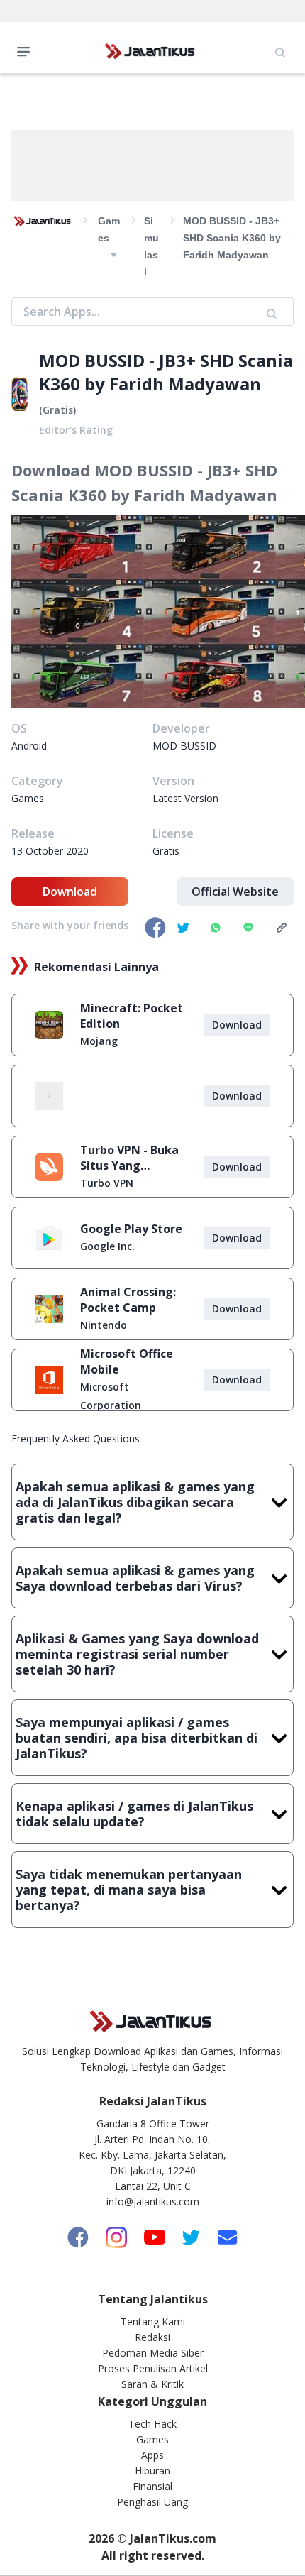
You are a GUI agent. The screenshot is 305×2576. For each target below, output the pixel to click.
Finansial (152, 2486)
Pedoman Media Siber (153, 2353)
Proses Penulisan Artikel (153, 2368)
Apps (152, 2455)
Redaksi (152, 2337)
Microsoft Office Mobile (127, 1361)
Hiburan (152, 2471)
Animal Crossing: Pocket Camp (128, 1300)
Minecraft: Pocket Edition (132, 1016)
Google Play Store (131, 1229)
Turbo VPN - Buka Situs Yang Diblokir (129, 1158)
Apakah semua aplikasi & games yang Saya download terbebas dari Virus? (135, 1578)
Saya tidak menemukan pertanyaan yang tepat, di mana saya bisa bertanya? (129, 1890)
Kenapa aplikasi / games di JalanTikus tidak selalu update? (134, 1814)
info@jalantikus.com (153, 2202)
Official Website (235, 892)
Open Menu (27, 50)
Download (70, 892)
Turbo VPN (107, 1183)
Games (152, 2439)
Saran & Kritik (152, 2384)
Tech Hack (152, 2424)
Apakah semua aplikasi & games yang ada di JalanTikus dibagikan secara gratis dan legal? (135, 1502)
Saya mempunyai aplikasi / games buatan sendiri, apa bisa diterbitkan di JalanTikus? (137, 1738)
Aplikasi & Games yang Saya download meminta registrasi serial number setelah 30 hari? (137, 1654)
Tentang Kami (153, 2322)
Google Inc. (107, 1246)
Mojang (99, 1041)
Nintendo (104, 1325)
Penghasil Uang (152, 2502)
